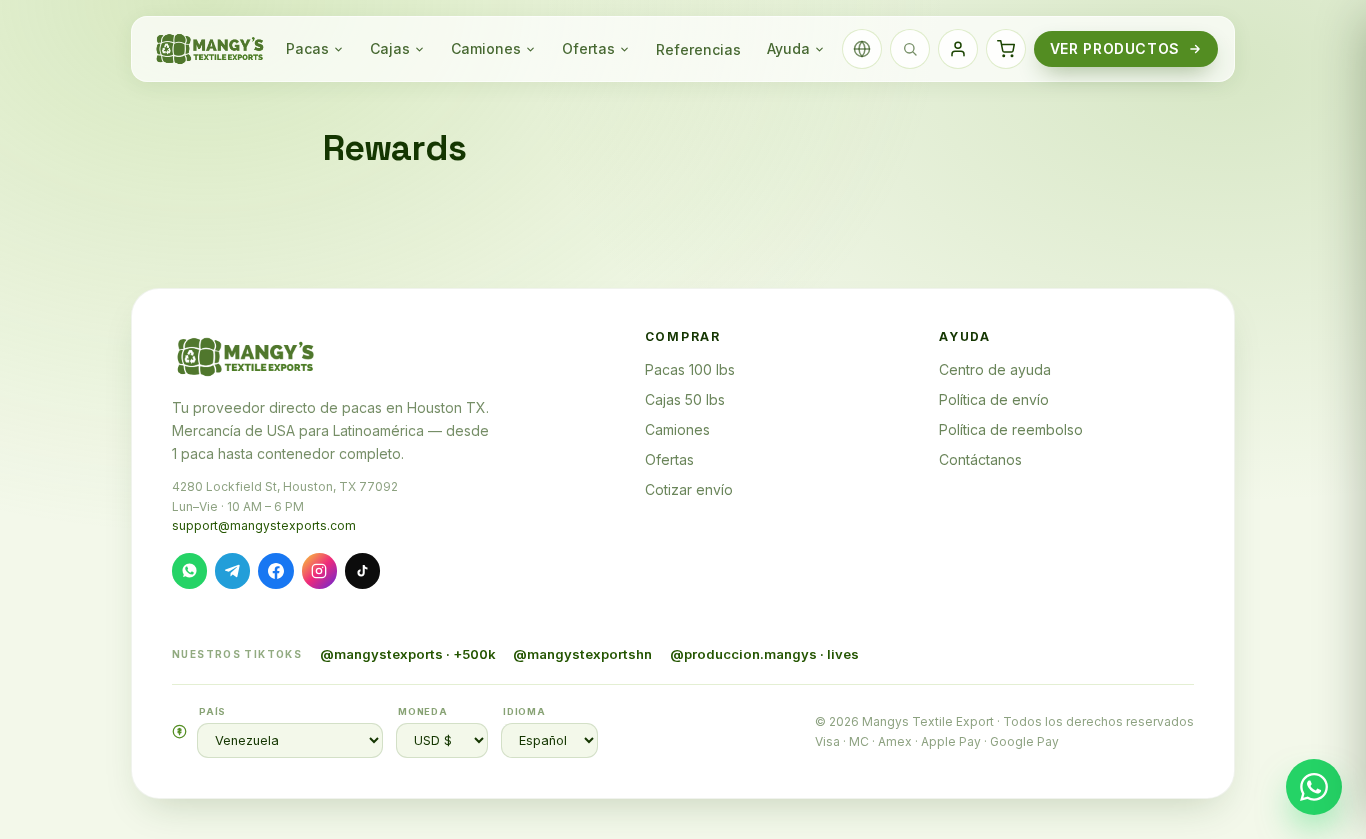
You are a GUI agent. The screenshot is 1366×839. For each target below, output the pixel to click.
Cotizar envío (689, 489)
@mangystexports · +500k (408, 654)
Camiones (486, 48)
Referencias (698, 49)
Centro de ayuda (995, 369)
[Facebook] (275, 570)
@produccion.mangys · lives (764, 654)
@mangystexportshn (582, 654)
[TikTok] (362, 570)
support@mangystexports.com (264, 525)
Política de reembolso (1011, 429)
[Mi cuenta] (958, 49)
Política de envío (994, 399)
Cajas (390, 48)
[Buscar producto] (910, 49)
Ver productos (1115, 48)
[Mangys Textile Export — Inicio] (211, 49)
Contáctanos (980, 459)
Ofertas (588, 48)
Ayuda (788, 48)
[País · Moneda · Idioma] (862, 49)
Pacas (307, 48)
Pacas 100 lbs (690, 369)
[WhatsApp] (189, 570)
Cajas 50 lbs (685, 399)
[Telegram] (232, 570)
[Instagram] (319, 570)
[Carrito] (1006, 49)
